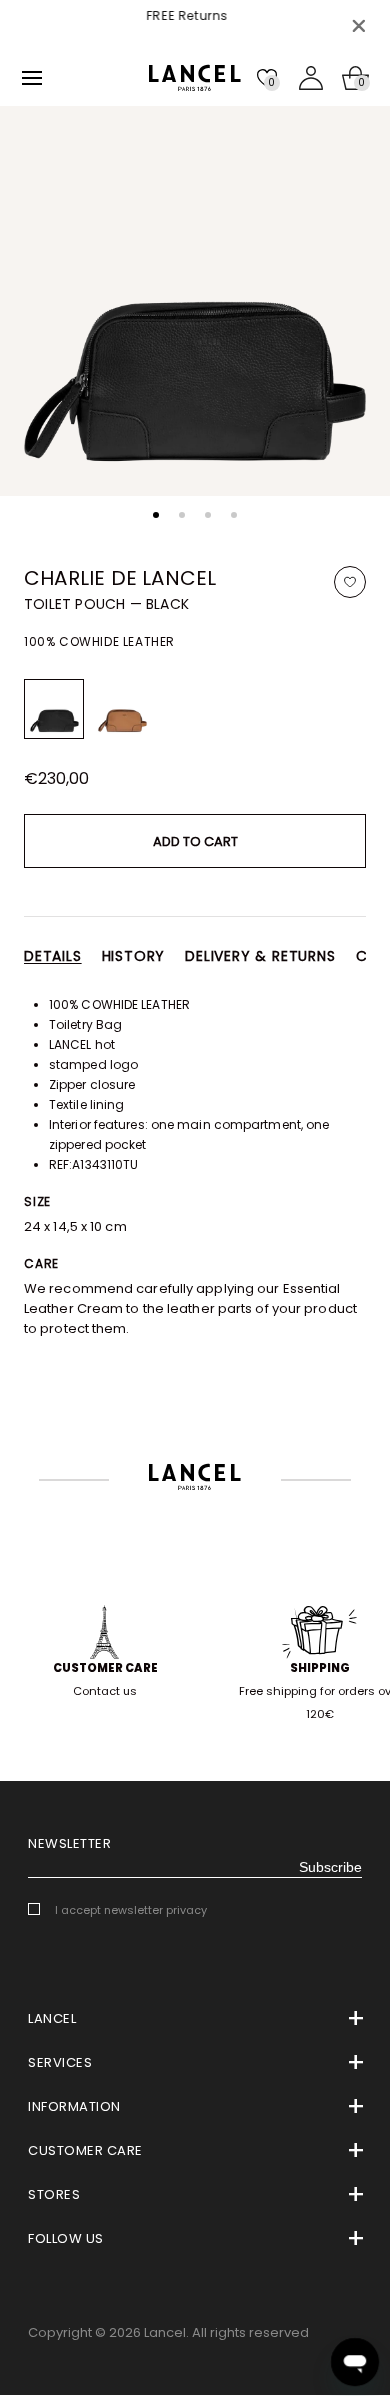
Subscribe (330, 1867)
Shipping (320, 1668)
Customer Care (105, 1668)
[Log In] (311, 78)
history (134, 956)
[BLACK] (54, 709)
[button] (156, 515)
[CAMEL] (122, 709)
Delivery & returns (260, 956)
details (53, 956)
